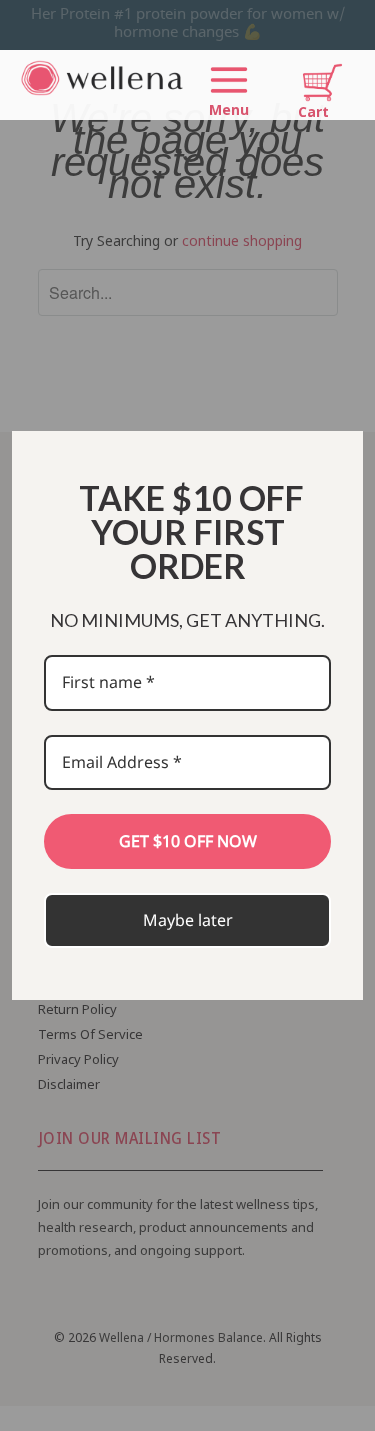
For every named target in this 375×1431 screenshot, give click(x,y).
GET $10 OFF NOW (188, 841)
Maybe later (188, 920)
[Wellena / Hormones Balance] (103, 90)
